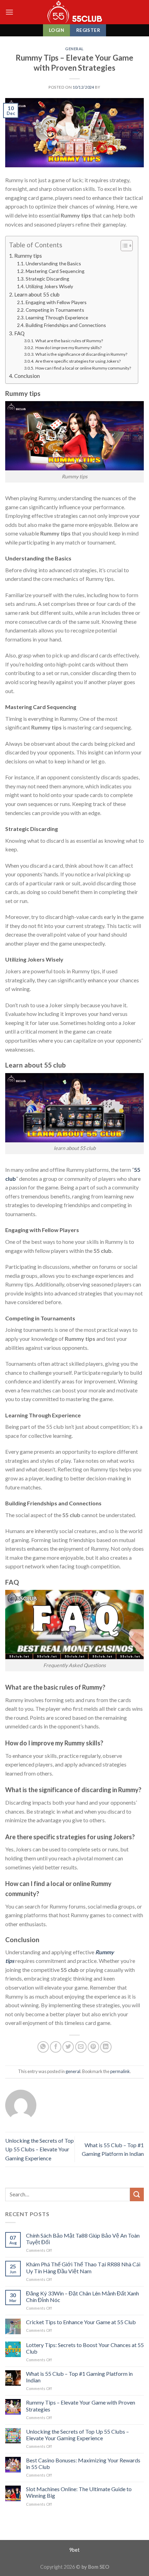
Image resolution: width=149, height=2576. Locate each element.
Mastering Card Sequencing (55, 271)
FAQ (19, 333)
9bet (74, 2550)
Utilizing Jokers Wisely (49, 286)
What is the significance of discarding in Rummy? (81, 354)
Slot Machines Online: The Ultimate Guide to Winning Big (79, 2492)
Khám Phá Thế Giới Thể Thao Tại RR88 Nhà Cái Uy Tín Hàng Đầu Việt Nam (83, 2267)
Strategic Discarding (47, 279)
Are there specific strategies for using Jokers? (78, 361)
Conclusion (27, 376)
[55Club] (75, 12)
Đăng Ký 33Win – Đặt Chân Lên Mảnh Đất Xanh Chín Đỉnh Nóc (82, 2296)
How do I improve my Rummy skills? (68, 348)
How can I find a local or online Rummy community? (83, 368)
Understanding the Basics (53, 263)
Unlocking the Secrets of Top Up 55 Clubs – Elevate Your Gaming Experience (40, 2149)
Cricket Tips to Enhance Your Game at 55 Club (81, 2322)
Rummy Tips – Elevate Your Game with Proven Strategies (81, 2406)
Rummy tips (28, 256)
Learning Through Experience (57, 317)
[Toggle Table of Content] (123, 246)
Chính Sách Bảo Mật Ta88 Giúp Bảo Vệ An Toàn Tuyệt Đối (83, 2239)
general (74, 49)
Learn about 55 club (37, 294)
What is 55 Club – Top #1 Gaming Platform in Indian (79, 2377)
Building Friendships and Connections (66, 325)
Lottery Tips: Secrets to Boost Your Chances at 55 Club (85, 2348)
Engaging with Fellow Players (56, 302)
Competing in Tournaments (55, 310)
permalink (120, 2071)
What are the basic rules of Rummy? (69, 341)
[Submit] (137, 2194)
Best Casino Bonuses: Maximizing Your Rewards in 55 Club (83, 2463)
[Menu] (9, 12)
